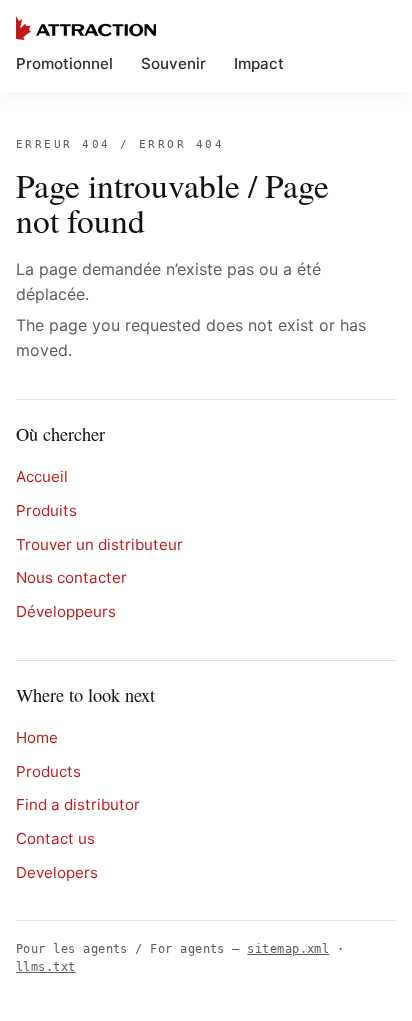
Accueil (42, 476)
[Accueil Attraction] (86, 28)
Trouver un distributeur (99, 544)
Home (37, 737)
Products (48, 771)
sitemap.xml (288, 949)
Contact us (55, 838)
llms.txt (46, 967)
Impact (259, 63)
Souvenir (173, 63)
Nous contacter (71, 577)
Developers (57, 872)
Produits (46, 510)
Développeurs (66, 611)
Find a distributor (78, 804)
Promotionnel (64, 63)
